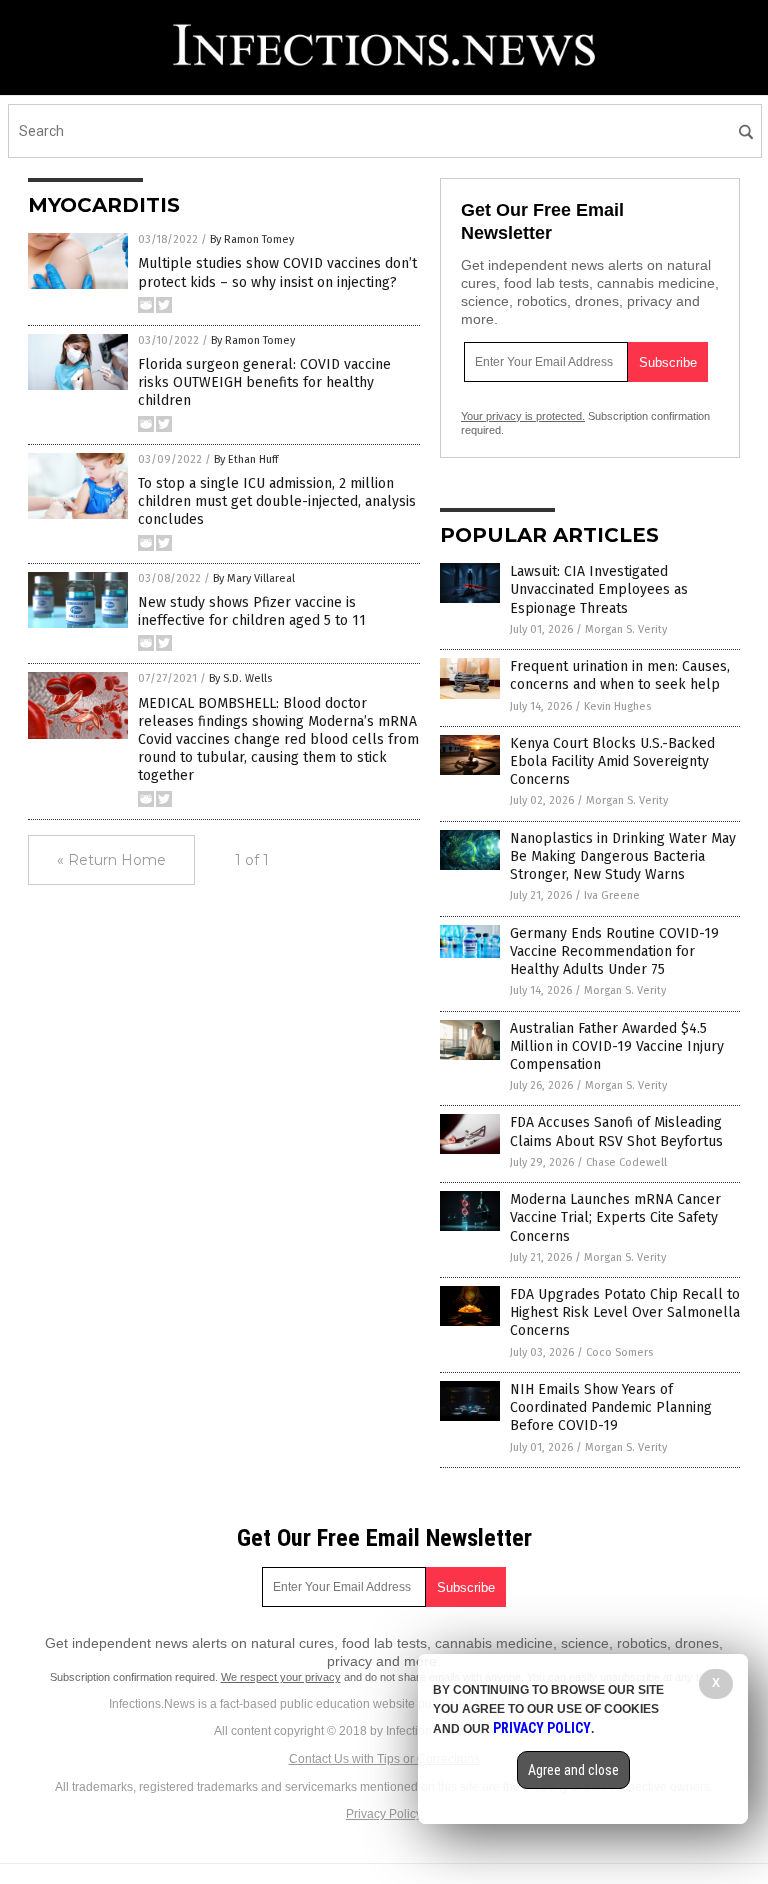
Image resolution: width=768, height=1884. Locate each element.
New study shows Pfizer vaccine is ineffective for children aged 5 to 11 (252, 611)
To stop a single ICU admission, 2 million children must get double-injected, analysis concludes (277, 501)
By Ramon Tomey (252, 239)
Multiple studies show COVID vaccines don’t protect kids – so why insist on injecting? (277, 272)
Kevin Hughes (617, 706)
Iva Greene (612, 895)
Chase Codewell (626, 1162)
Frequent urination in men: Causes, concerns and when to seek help (620, 675)
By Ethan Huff (246, 459)
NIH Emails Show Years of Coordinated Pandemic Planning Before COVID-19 (611, 1407)
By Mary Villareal (254, 578)
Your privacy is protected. (523, 416)
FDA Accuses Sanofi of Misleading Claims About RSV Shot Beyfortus (616, 1131)
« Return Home (111, 860)
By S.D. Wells (240, 678)
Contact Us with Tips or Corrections (384, 1759)
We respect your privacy (281, 1677)
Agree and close (573, 1770)
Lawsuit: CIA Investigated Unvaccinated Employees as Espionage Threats (599, 589)
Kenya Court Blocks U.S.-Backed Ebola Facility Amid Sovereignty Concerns (612, 761)
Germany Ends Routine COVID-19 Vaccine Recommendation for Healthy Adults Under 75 (614, 951)
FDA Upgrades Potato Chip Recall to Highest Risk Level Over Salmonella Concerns (625, 1312)
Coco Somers (619, 1352)
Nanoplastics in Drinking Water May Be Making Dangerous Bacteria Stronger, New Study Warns (623, 856)
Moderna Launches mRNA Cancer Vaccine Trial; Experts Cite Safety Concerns (615, 1217)
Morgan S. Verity (626, 629)
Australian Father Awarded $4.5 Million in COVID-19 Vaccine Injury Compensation (617, 1046)
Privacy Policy (384, 1814)
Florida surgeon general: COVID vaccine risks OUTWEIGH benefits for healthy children (264, 382)
